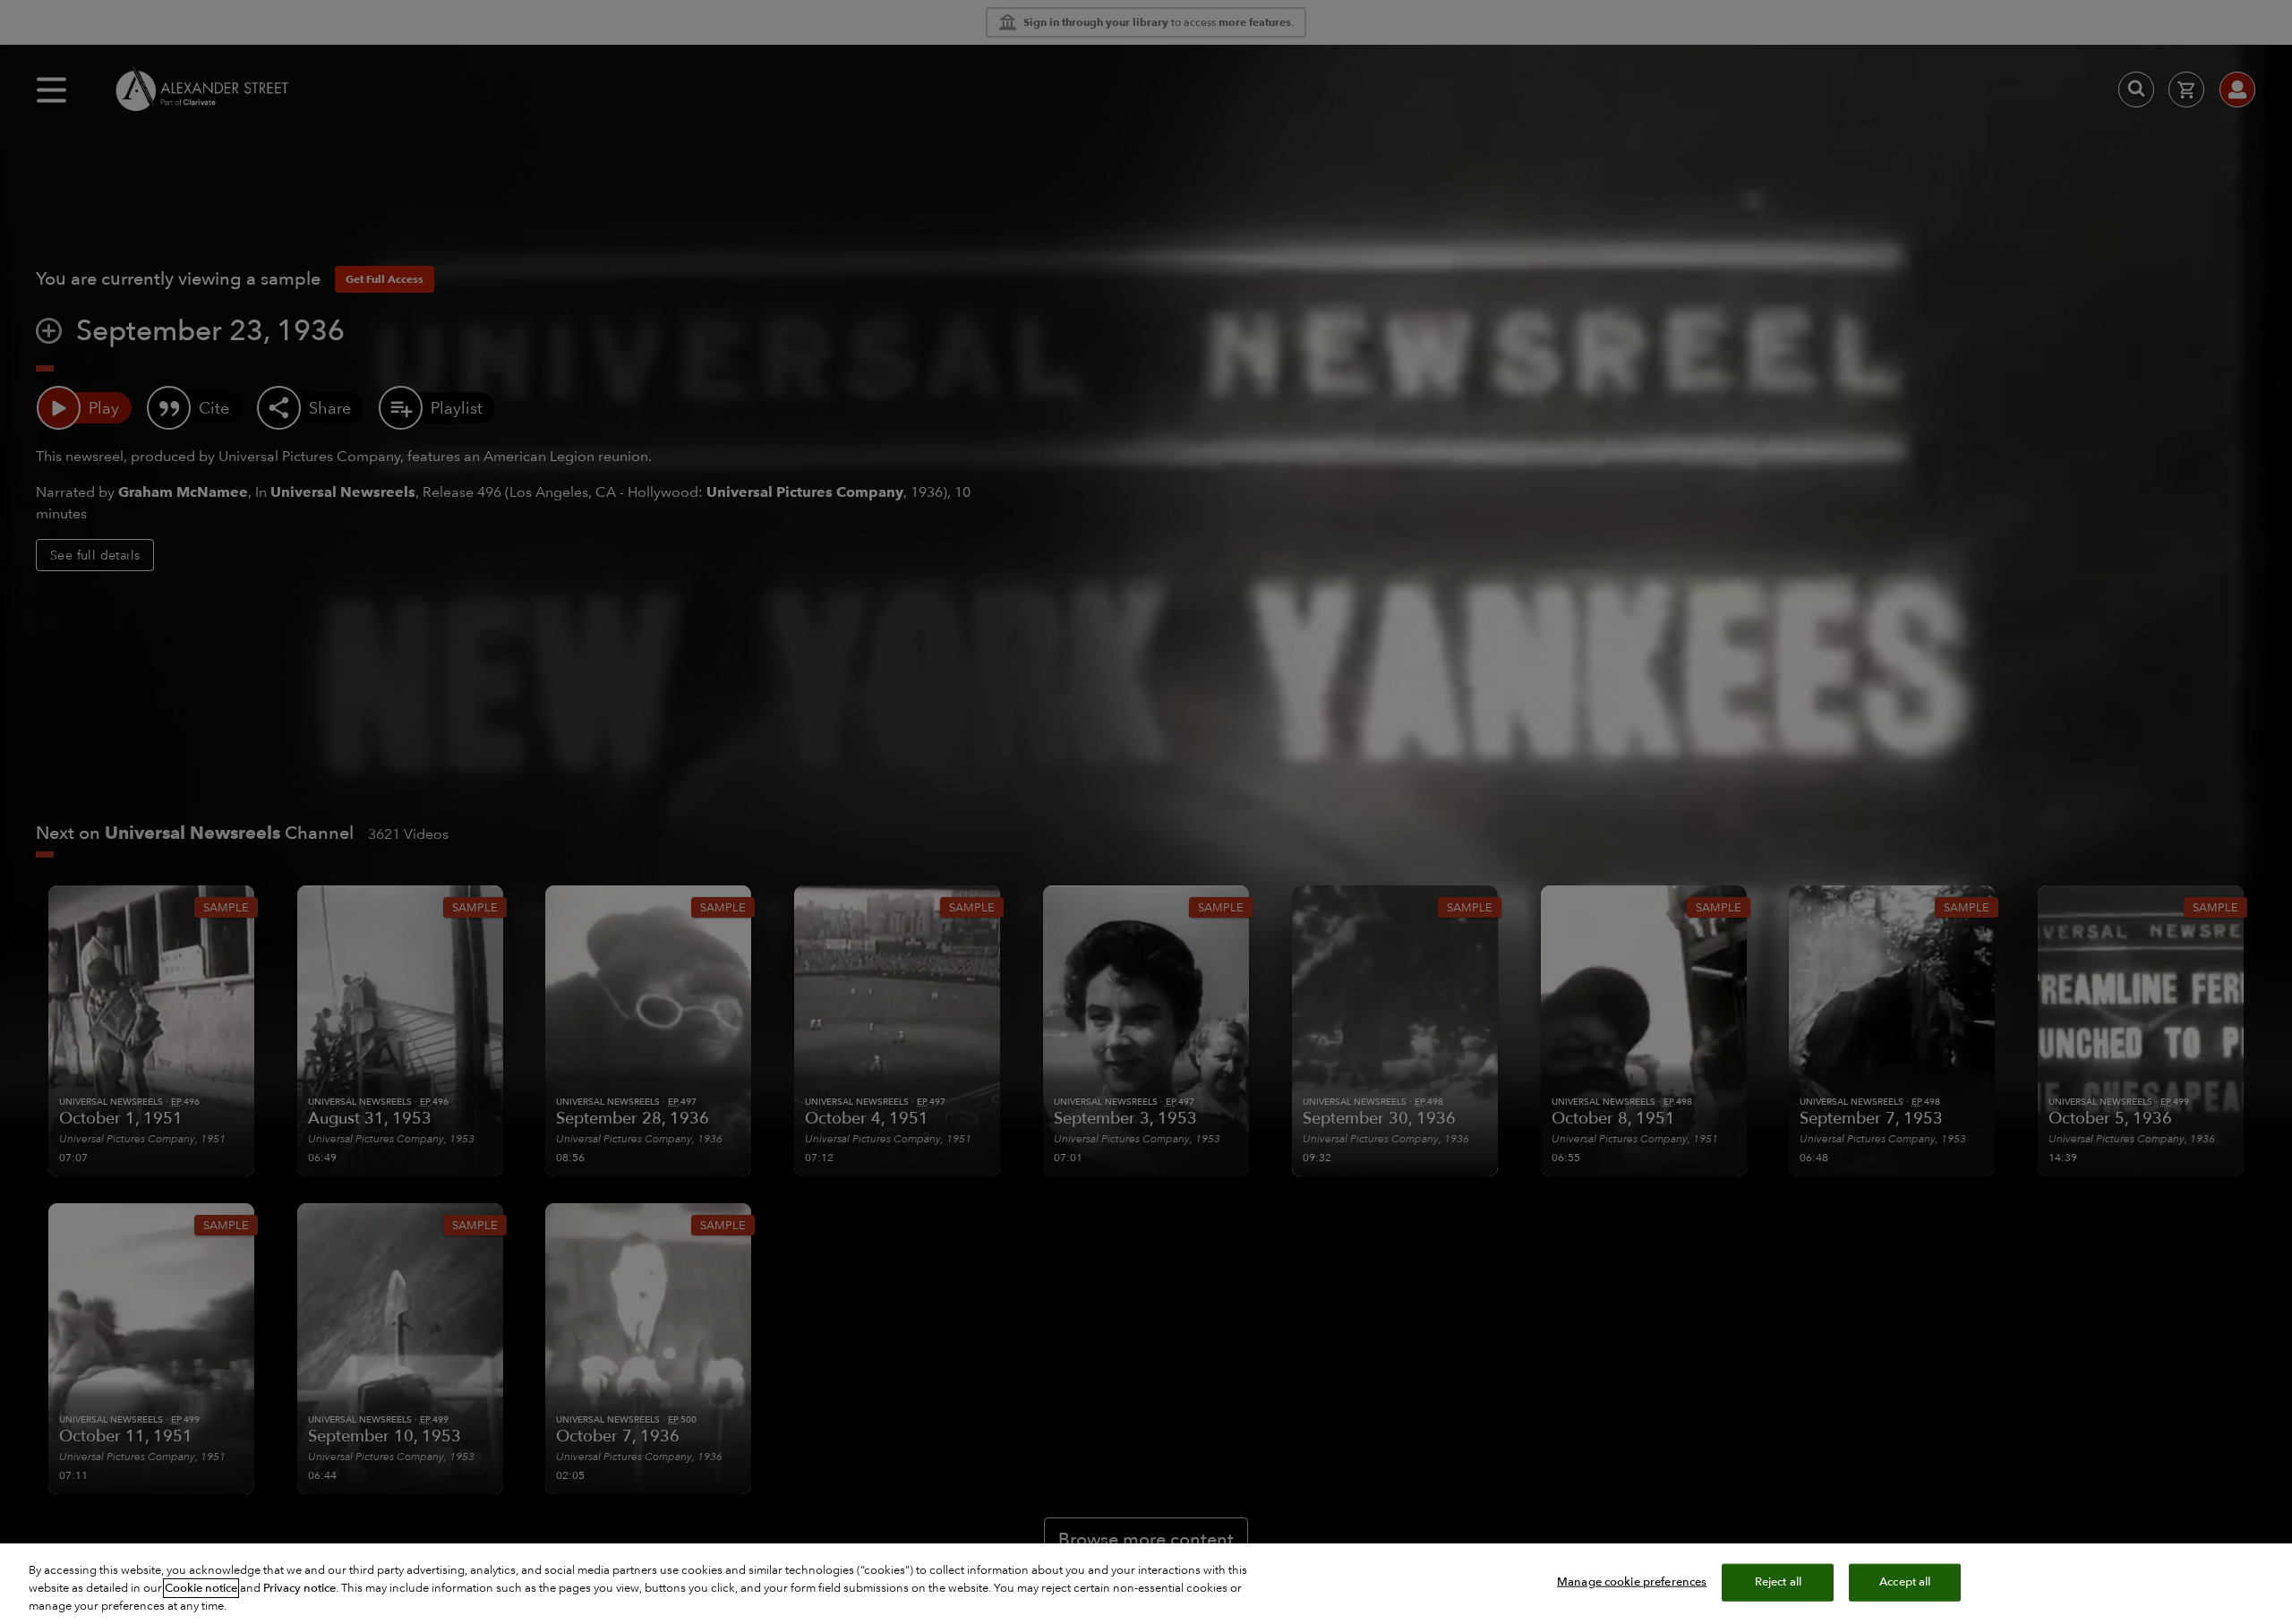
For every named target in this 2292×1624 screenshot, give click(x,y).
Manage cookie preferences (1632, 1582)
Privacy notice (299, 1588)
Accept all (1905, 1582)
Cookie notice (201, 1588)
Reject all (1778, 1582)
